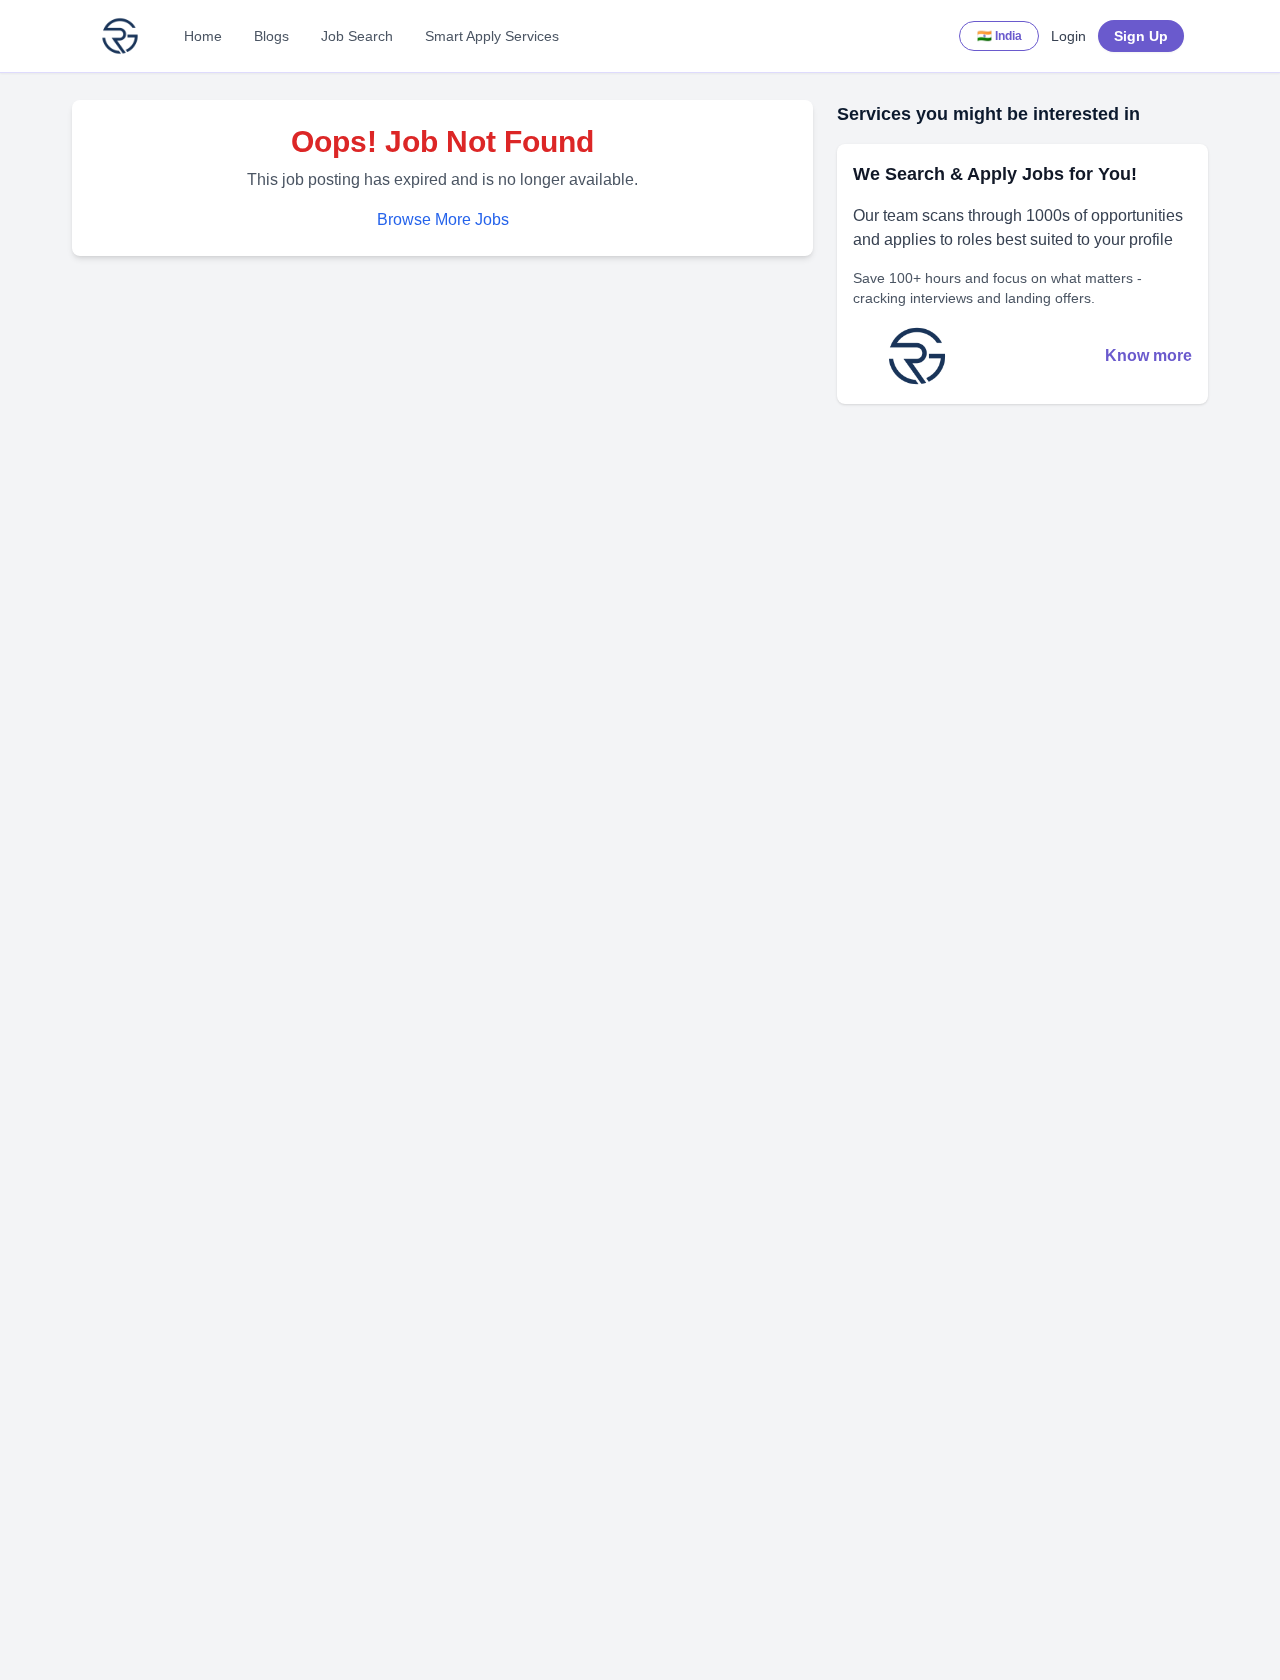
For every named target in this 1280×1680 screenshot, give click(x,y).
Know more (1148, 355)
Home (203, 36)
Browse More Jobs (443, 219)
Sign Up (1141, 36)
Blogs (271, 36)
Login (1068, 36)
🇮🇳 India (999, 36)
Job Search (357, 36)
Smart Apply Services (492, 36)
